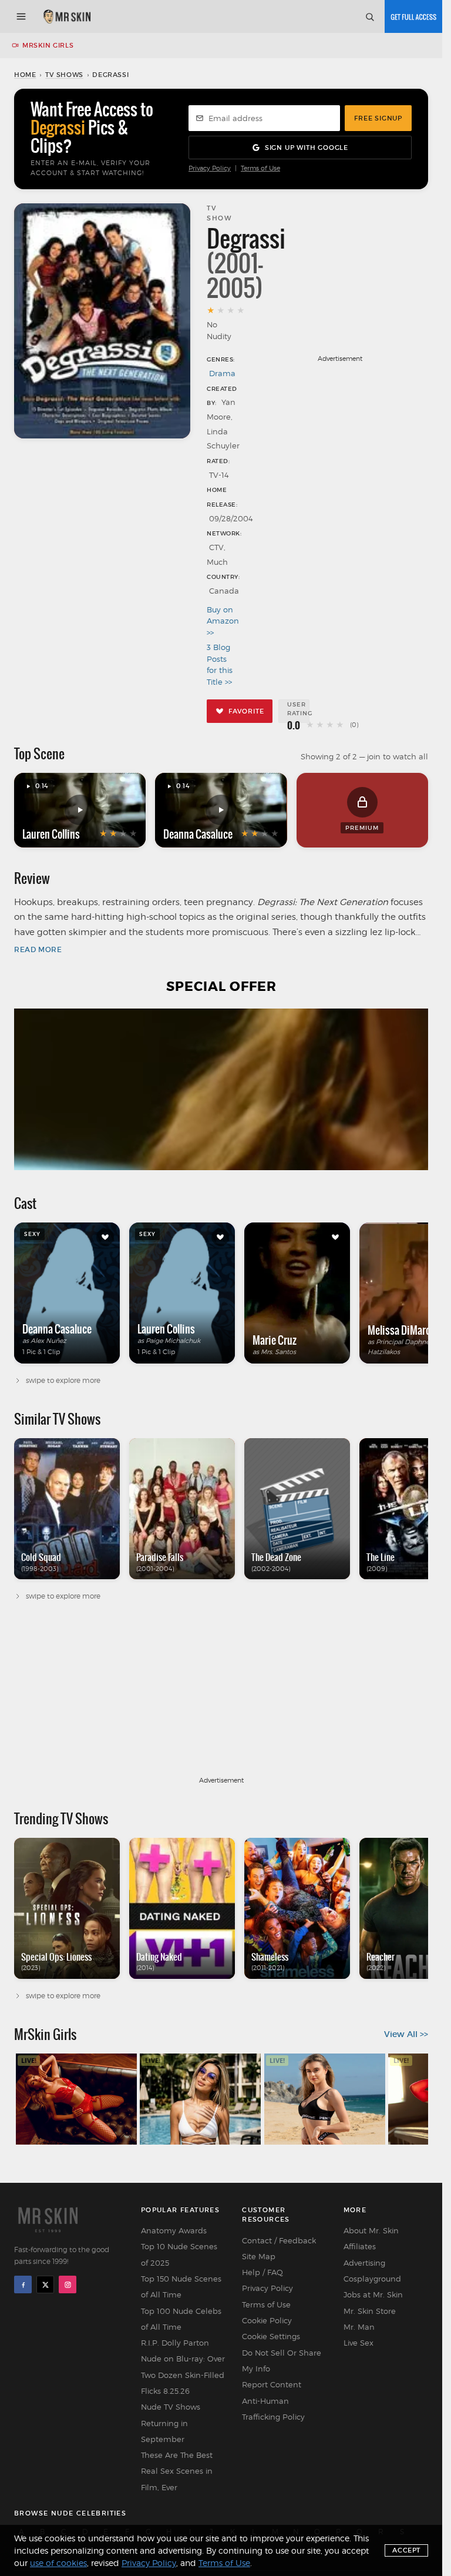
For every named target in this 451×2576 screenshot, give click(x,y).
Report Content (272, 2384)
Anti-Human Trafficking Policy (273, 2409)
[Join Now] (413, 16)
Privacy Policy (210, 168)
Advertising (364, 2263)
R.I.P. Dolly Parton (175, 2343)
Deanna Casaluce (198, 834)
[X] (45, 2284)
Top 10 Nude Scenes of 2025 (179, 2254)
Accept (406, 2550)
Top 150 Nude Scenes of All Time (181, 2287)
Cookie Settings (271, 2336)
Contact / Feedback (279, 2240)
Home (25, 75)
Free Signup (378, 118)
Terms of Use (260, 168)
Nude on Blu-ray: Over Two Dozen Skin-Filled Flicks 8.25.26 (183, 2375)
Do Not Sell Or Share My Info (282, 2361)
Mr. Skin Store (370, 2311)
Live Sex (359, 2343)
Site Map (259, 2256)
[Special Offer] (221, 1089)
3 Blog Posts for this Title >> (220, 664)
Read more (38, 949)
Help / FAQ (262, 2272)
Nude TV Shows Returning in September (171, 2423)
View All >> (406, 2034)
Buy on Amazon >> (222, 621)
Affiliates (360, 2246)
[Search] (369, 16)
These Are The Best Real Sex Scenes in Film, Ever (177, 2471)
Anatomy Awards (174, 2230)
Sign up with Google (307, 148)
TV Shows (64, 75)
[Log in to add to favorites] (105, 1237)
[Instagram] (68, 2284)
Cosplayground (372, 2279)
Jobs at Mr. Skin (373, 2294)
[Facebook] (23, 2284)
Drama (222, 373)
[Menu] (21, 16)
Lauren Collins (51, 834)
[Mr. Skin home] (67, 16)
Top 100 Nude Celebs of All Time (181, 2319)
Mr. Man (359, 2327)
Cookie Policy (267, 2320)
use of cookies (58, 2563)
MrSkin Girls (48, 45)
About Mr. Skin (371, 2230)
